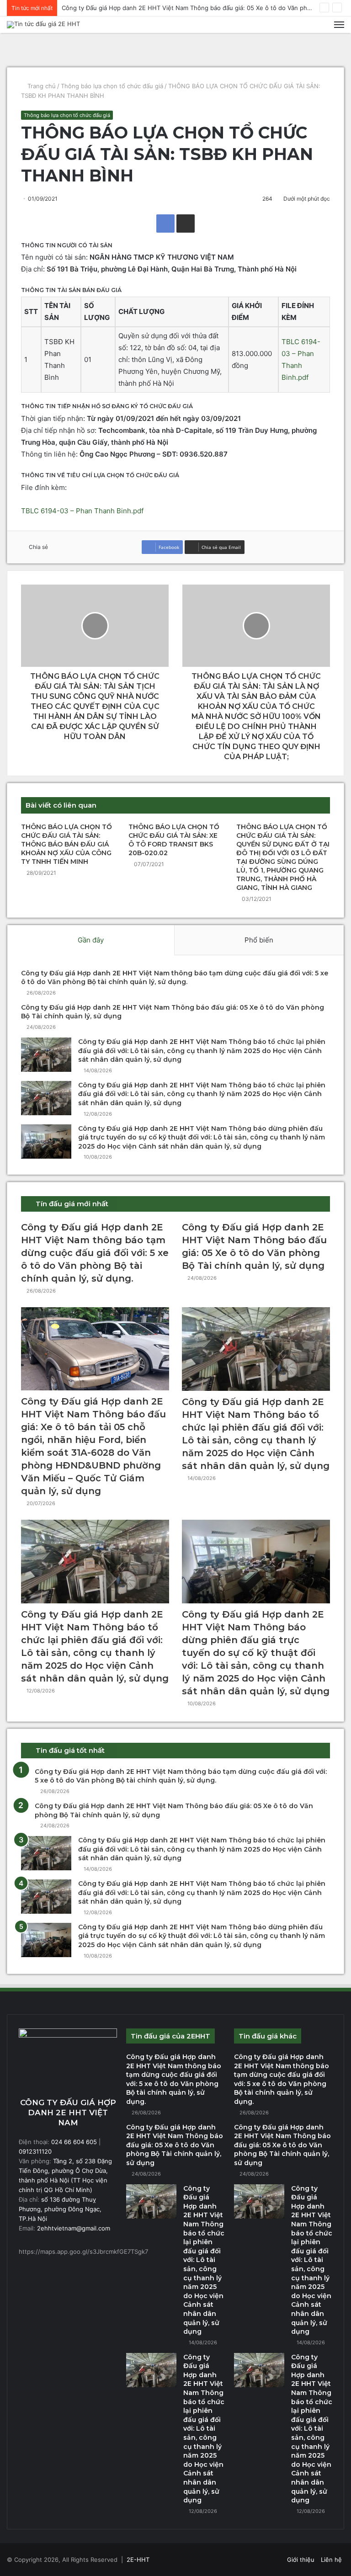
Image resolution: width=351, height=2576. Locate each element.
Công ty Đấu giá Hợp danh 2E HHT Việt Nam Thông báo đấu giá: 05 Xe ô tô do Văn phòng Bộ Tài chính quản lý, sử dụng (175, 2145)
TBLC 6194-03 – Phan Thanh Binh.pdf (82, 511)
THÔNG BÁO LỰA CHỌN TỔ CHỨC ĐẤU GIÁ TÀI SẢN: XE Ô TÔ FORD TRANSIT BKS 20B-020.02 (174, 840)
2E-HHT (138, 2560)
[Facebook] (165, 224)
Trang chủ (41, 86)
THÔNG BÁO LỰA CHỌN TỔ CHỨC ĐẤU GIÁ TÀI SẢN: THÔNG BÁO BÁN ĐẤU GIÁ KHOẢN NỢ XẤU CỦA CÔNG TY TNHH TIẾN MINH (66, 844)
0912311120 (35, 2151)
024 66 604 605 (74, 2142)
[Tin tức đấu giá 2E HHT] (43, 25)
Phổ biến (259, 940)
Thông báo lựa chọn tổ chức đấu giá (112, 86)
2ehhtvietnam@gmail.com (73, 2228)
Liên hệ (331, 2560)
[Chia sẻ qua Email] (186, 224)
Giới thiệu (301, 2560)
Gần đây (91, 940)
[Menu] (339, 25)
